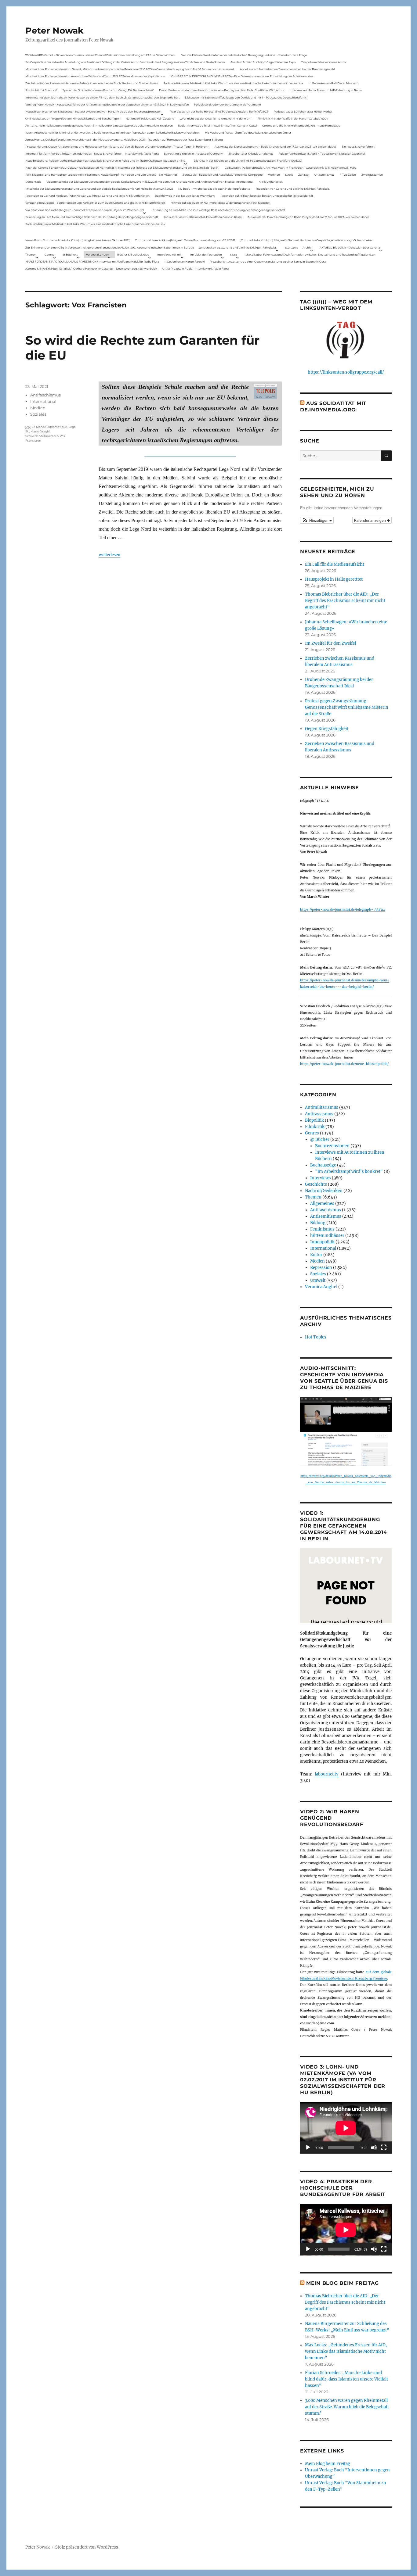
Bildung (318, 1223)
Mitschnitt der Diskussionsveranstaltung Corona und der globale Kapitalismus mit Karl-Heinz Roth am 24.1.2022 (99, 189)
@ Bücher (320, 1139)
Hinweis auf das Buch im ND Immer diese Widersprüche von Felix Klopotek (220, 203)
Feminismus (322, 1229)
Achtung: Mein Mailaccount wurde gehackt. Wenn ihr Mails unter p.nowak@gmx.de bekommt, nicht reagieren (99, 125)
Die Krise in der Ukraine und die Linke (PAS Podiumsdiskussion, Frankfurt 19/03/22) (248, 161)
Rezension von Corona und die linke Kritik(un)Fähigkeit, (293, 189)
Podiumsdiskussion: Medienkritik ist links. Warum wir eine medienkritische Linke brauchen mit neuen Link (233, 83)
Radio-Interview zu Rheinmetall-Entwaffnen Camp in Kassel (217, 125)
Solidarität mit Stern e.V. (41, 90)
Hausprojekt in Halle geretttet (334, 579)
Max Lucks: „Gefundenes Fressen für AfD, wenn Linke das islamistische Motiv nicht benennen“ (346, 2351)
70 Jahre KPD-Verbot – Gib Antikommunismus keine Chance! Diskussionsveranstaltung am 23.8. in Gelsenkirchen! (100, 55)
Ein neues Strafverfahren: (358, 147)
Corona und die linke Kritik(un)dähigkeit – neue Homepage (301, 125)
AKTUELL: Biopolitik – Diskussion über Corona (350, 247)
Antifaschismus (45, 395)
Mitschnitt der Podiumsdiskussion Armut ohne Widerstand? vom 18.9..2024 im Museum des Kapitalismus (95, 76)
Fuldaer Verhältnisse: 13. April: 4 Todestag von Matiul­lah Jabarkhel (322, 154)
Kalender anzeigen (370, 520)
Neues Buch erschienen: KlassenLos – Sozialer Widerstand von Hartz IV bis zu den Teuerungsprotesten (93, 111)
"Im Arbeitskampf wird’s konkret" (349, 1172)
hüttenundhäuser (327, 1236)
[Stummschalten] (374, 2148)
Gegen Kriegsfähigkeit (327, 729)
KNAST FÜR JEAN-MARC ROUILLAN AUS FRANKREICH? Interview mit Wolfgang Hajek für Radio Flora (92, 262)
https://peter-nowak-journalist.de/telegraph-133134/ (343, 910)
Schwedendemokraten (42, 436)
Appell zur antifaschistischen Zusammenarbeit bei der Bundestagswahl (287, 69)
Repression (321, 1268)
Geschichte (316, 1184)
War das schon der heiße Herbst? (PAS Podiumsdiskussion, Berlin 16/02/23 (219, 111)
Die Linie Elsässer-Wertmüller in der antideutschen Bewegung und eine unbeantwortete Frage (244, 55)
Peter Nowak (54, 30)
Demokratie (33, 182)
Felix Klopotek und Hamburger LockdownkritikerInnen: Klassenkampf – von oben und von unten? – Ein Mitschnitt (101, 175)
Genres (49, 254)
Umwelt (318, 1280)
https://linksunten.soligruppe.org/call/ (346, 372)
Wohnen (274, 175)
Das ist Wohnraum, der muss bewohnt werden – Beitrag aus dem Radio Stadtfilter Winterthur (222, 90)
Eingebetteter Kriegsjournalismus (251, 154)
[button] (317, 520)
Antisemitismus (324, 175)
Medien (38, 408)
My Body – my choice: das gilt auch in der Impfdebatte (214, 189)
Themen (31, 254)
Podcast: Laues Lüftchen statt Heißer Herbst (303, 111)
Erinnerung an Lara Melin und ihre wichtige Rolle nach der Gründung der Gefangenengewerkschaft (219, 210)
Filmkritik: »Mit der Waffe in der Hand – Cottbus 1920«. (293, 118)
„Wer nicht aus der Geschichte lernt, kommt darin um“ (216, 118)
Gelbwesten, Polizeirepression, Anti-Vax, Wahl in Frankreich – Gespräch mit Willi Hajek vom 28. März (291, 168)
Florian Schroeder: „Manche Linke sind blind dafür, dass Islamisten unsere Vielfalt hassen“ (346, 2379)
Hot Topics (316, 1337)
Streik (289, 175)
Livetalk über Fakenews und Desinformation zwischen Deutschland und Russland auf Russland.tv (310, 254)
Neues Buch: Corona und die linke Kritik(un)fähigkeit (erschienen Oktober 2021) (78, 240)
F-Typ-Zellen (348, 175)
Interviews (321, 1178)
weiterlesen (109, 555)
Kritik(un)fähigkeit (271, 182)
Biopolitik (314, 1120)
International (43, 401)
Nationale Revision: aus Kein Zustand (150, 118)
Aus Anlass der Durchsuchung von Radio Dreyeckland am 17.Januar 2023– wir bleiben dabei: (275, 147)
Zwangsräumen (372, 175)
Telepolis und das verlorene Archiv (324, 62)
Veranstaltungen (97, 254)
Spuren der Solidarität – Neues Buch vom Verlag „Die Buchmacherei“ (108, 90)
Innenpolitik (322, 1242)
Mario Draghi (40, 431)
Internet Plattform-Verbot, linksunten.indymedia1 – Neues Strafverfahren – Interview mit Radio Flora (92, 154)
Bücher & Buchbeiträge (133, 254)
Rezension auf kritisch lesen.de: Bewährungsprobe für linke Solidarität (267, 196)
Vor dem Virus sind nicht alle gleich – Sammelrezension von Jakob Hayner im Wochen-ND (85, 210)
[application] (346, 2128)
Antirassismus (319, 1114)
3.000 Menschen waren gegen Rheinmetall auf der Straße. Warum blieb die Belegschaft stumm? (347, 2407)
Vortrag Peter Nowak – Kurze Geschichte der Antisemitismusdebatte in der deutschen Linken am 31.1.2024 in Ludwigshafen (107, 104)
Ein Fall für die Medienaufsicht (335, 564)
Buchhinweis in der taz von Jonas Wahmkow (185, 196)
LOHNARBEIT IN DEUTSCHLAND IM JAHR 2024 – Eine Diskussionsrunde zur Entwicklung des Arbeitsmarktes (241, 76)
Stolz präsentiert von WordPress (87, 2547)
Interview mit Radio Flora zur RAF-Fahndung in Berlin (326, 90)
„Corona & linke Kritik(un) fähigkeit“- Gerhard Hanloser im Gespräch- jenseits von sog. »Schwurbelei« (306, 240)
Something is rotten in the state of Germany (193, 154)
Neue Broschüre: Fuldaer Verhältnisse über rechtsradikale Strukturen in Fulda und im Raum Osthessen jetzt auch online (105, 161)
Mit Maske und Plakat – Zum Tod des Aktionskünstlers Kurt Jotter (248, 133)
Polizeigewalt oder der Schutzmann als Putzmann (228, 104)
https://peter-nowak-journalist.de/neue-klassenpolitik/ (344, 1064)
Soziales (38, 414)
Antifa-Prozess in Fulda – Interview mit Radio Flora (195, 269)
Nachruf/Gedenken (324, 1191)
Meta (234, 254)
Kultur (316, 1255)
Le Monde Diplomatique (49, 427)
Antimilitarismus (322, 1107)
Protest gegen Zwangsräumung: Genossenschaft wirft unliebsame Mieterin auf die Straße (347, 707)
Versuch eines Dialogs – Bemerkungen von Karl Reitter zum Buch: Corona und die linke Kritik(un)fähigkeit (95, 203)
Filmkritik (315, 1127)
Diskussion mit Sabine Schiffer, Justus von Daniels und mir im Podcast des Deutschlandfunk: (246, 97)
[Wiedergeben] (308, 2148)
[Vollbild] (384, 2148)
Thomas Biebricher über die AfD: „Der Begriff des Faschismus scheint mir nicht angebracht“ (345, 601)
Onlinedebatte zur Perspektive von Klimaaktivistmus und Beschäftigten (73, 118)
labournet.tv (326, 1774)
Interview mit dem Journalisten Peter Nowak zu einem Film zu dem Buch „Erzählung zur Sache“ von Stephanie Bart (103, 97)
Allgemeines (322, 1204)
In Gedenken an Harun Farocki (184, 262)
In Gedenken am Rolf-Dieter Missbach (334, 83)
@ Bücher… (70, 254)
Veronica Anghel (321, 1287)
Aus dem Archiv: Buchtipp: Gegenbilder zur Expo (263, 62)
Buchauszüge (323, 1165)
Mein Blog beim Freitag (343, 2283)
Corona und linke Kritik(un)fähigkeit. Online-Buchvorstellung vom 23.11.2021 (185, 240)
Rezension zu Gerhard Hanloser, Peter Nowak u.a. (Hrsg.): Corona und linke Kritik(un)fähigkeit (87, 196)
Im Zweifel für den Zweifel (330, 643)
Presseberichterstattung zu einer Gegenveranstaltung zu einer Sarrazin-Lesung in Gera (268, 262)
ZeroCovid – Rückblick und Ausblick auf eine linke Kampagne (223, 175)
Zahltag (303, 175)
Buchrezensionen (332, 1146)
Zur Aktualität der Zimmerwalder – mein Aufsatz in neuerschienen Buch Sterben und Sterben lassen (92, 83)
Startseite (292, 247)
